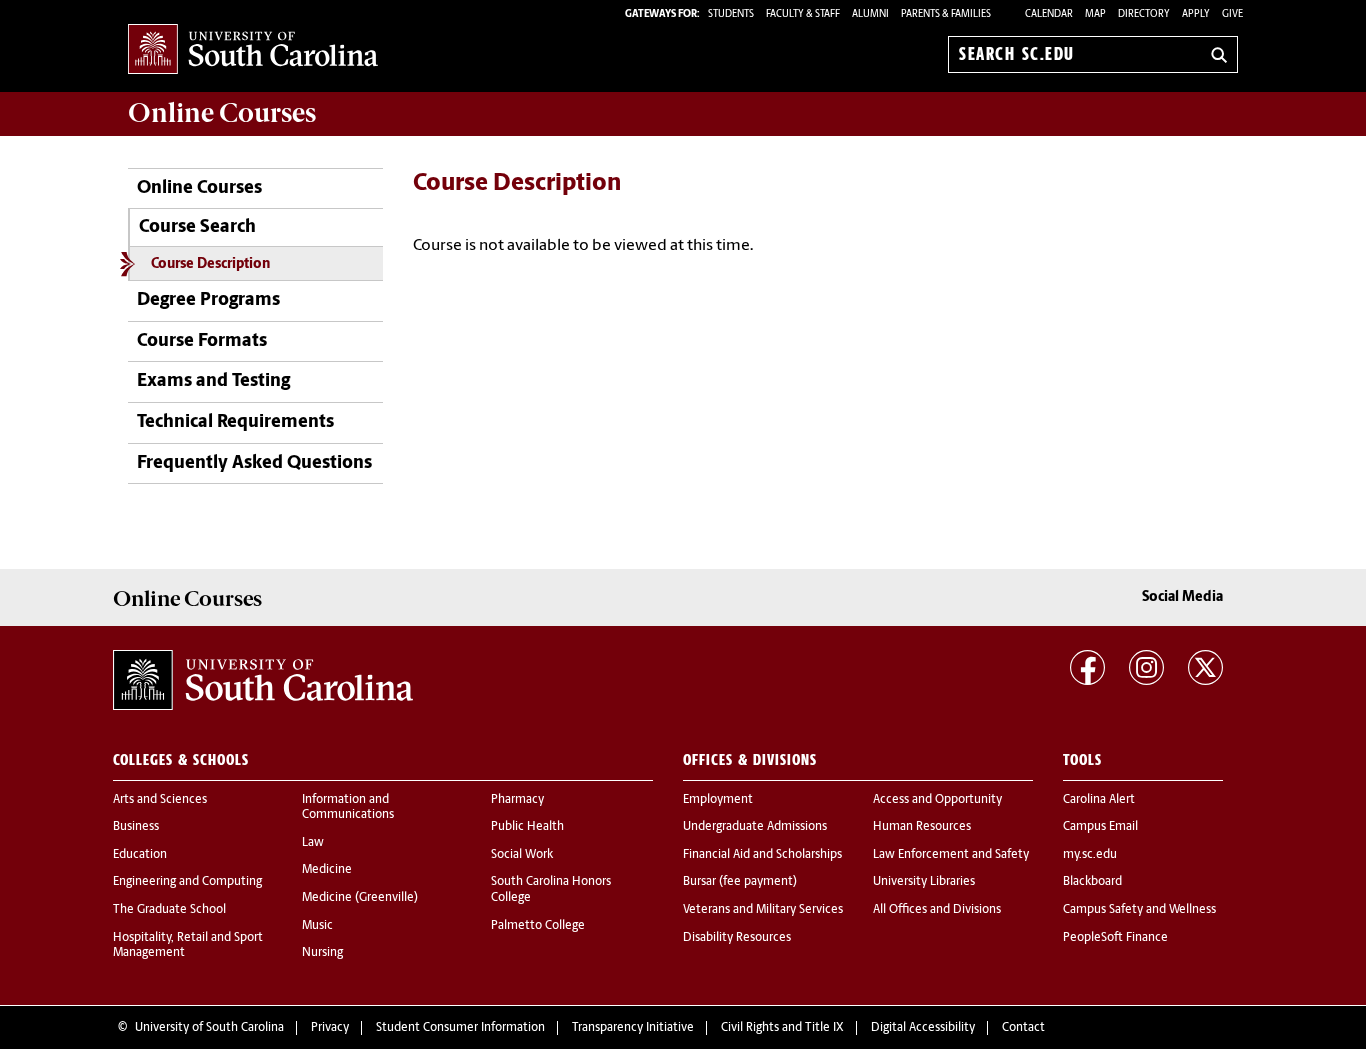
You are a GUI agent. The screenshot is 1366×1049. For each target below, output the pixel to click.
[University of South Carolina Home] (253, 50)
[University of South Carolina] (263, 680)
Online (222, 113)
